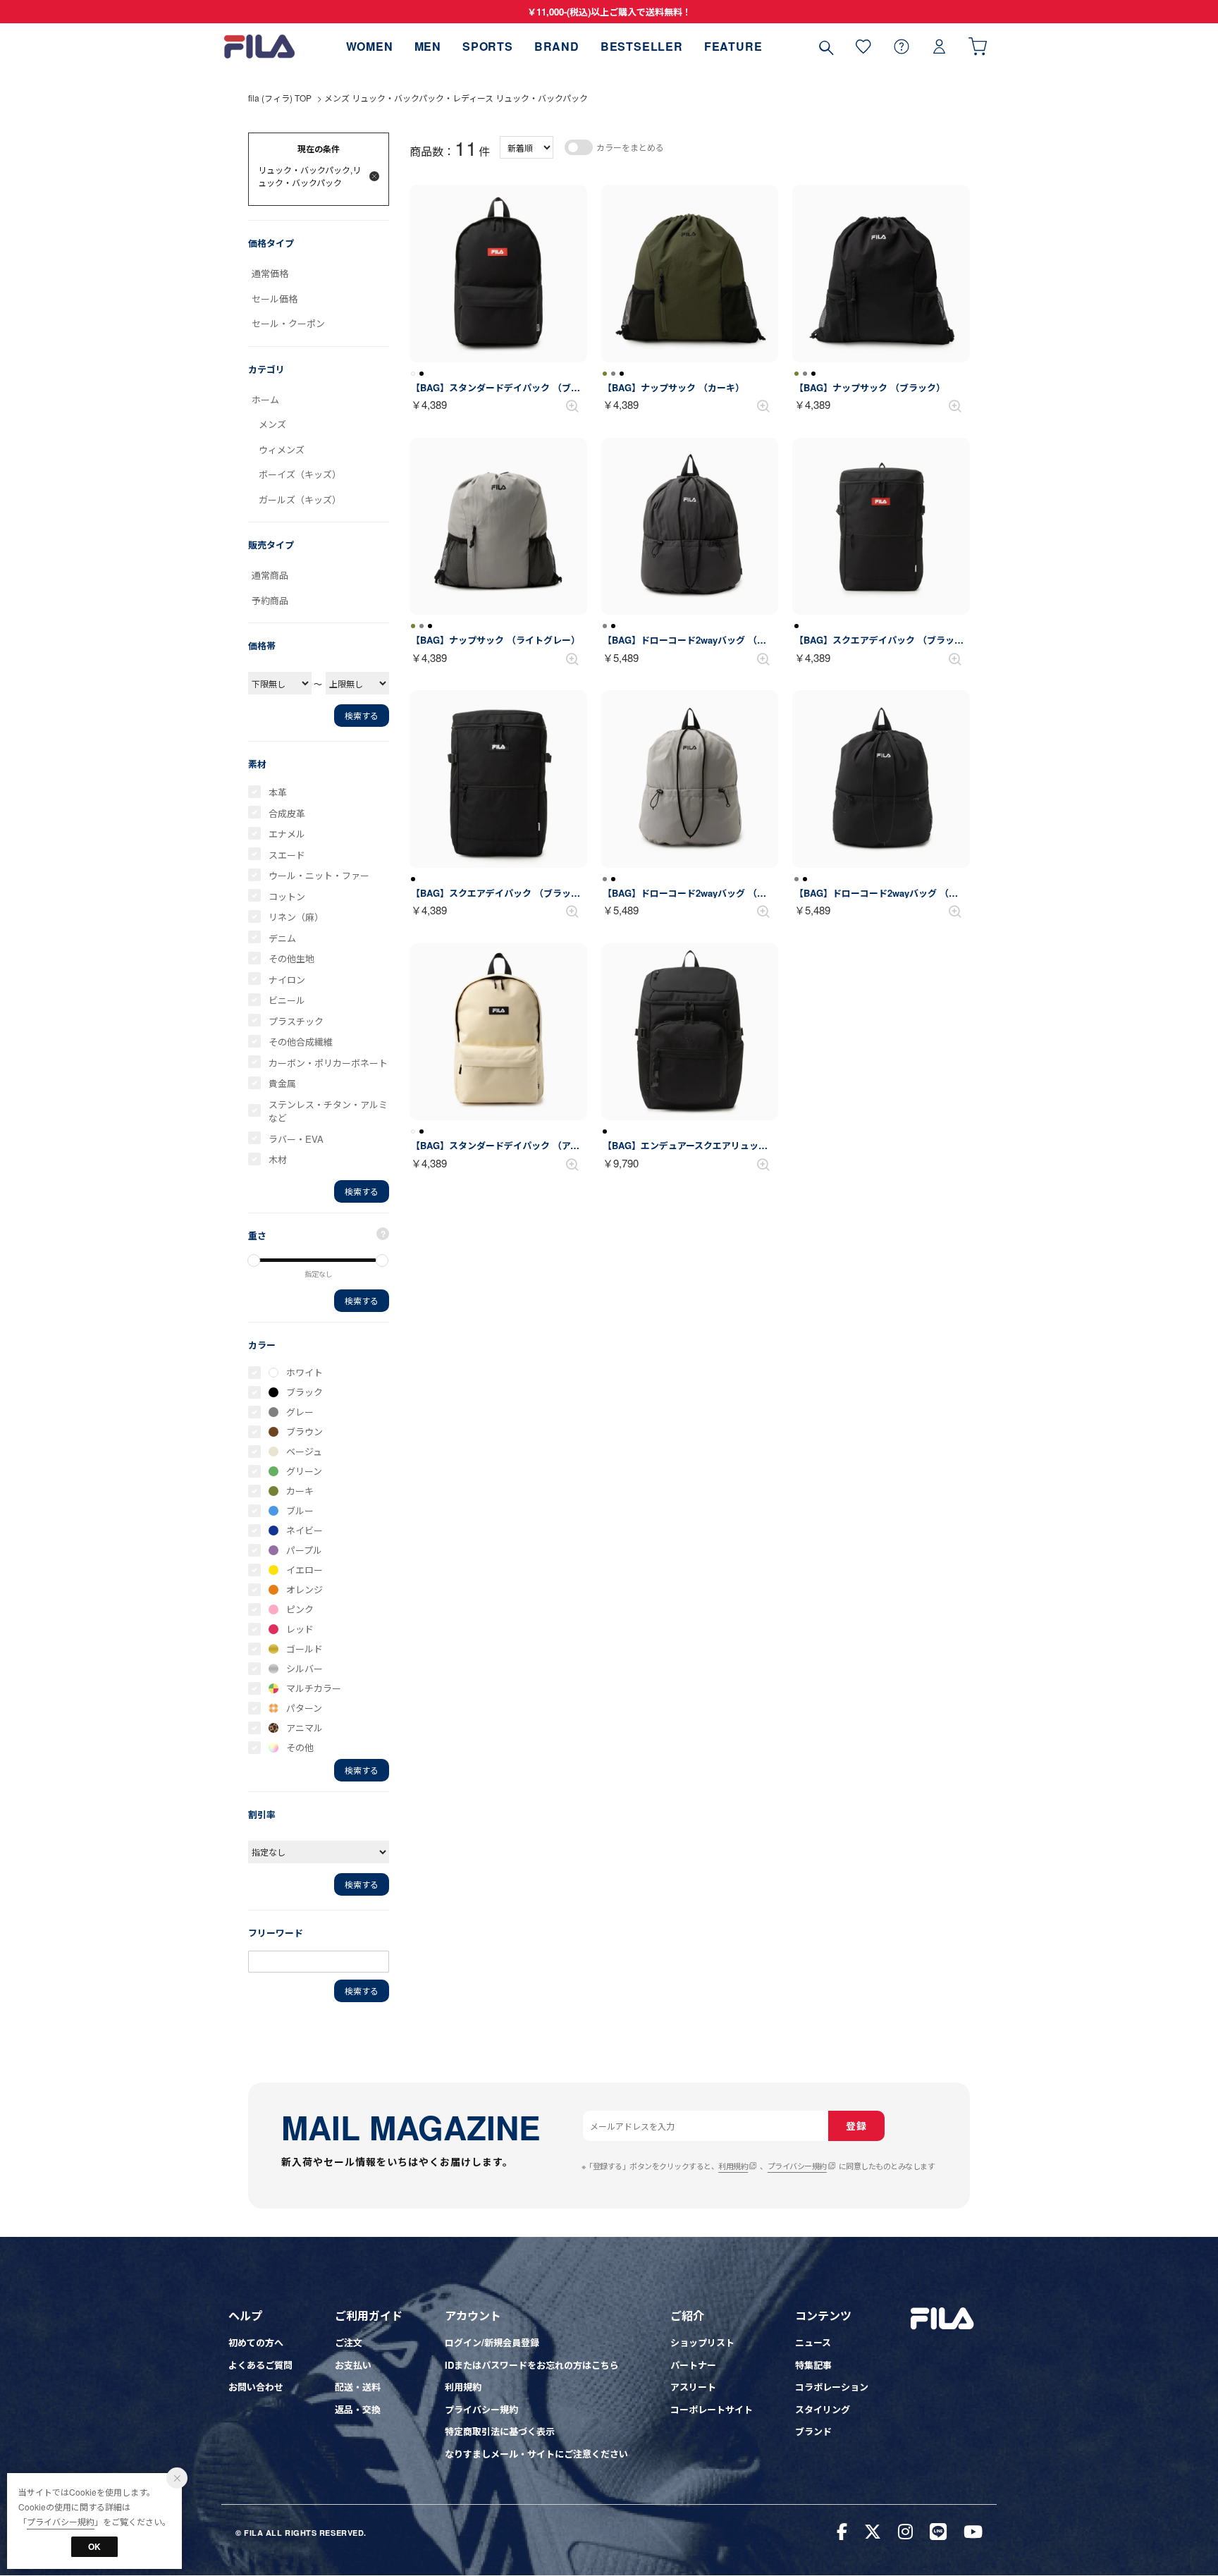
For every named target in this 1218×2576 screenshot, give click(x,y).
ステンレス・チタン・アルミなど (328, 1111)
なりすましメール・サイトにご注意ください (536, 2454)
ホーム (265, 399)
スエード (287, 855)
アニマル (304, 1728)
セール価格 (275, 299)
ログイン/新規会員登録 (492, 2342)
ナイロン (287, 980)
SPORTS (488, 46)
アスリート (693, 2387)
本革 (278, 792)
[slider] (254, 1261)
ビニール (287, 1000)
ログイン (940, 46)
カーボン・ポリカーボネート (328, 1063)
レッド (300, 1629)
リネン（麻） (296, 917)
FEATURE (733, 46)
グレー (300, 1412)
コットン (287, 896)
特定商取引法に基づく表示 (500, 2431)
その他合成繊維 (301, 1042)
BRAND (557, 46)
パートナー (693, 2365)
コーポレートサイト (712, 2409)
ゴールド (304, 1649)
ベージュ (304, 1451)
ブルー (300, 1510)
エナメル (287, 834)
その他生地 (291, 958)
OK (94, 2546)
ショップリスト (702, 2342)
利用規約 (733, 2166)
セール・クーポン (288, 323)
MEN (428, 46)
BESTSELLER (642, 46)
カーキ (300, 1491)
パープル (304, 1550)
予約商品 (270, 600)
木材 (278, 1159)
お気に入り (863, 46)
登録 (856, 2126)
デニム (282, 938)
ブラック (304, 1392)
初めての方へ (256, 2342)
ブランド (813, 2431)
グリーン (304, 1471)
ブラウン (304, 1431)
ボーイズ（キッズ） (300, 474)
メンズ (272, 424)
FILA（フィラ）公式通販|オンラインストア (259, 46)
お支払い (353, 2365)
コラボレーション (832, 2387)
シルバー (304, 1668)
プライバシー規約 (797, 2166)
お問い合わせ (256, 2387)
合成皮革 (287, 813)
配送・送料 (358, 2387)
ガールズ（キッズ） (300, 499)
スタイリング (823, 2409)
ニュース (813, 2342)
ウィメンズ (282, 449)
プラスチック (296, 1021)
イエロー (304, 1570)
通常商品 (270, 575)
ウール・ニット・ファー (319, 875)
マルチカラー (314, 1688)
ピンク (300, 1609)
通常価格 (270, 273)
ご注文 (349, 2342)
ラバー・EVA (296, 1139)
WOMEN (370, 46)
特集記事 (813, 2365)
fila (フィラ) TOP (280, 98)
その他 (300, 1747)
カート (978, 46)
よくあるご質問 (260, 2365)
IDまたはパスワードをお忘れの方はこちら (532, 2365)
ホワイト (304, 1372)
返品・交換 (358, 2409)
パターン (304, 1708)
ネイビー (304, 1530)
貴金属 (282, 1083)
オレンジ (304, 1589)
